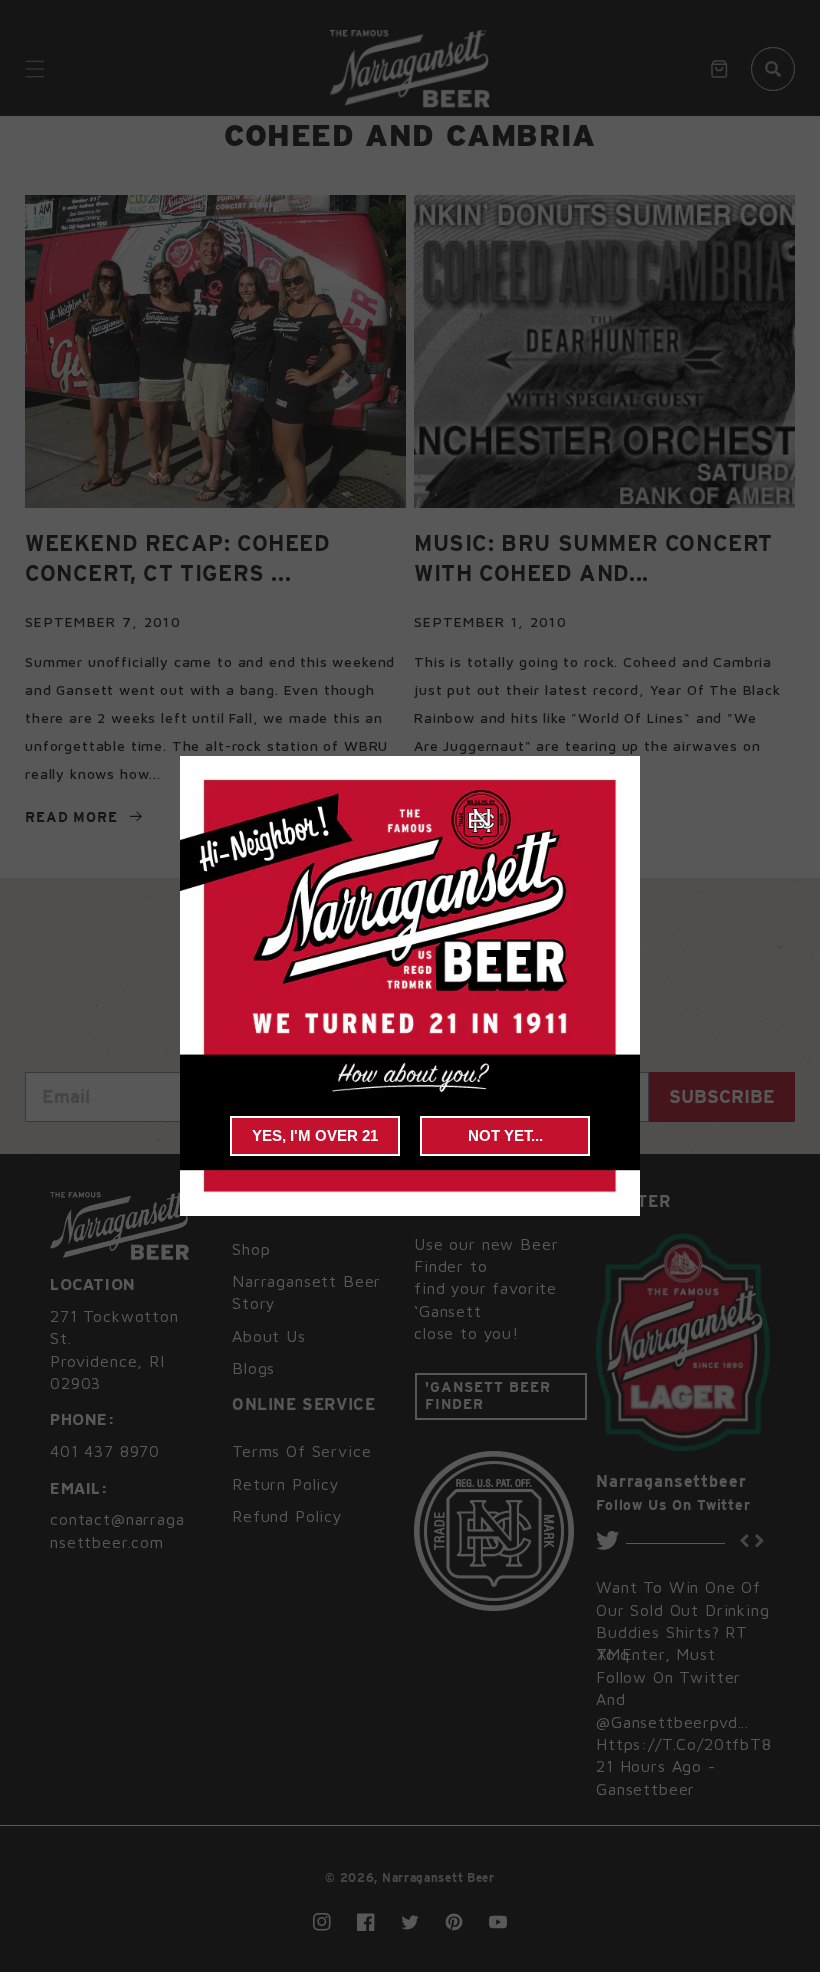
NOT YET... (505, 1135)
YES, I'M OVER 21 (315, 1135)
